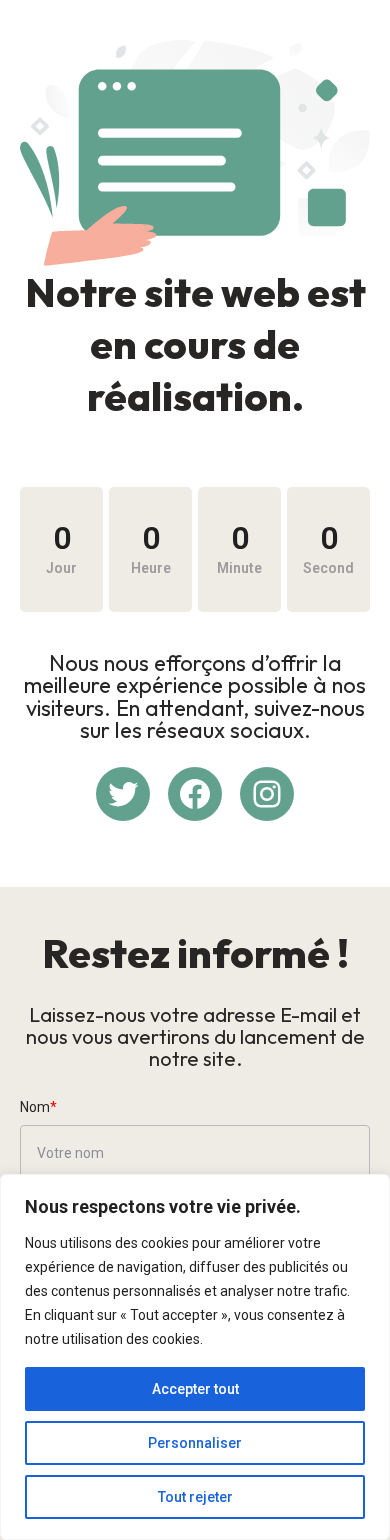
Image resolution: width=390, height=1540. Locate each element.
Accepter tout (195, 1389)
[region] (195, 1357)
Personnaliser (195, 1443)
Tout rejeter (195, 1497)
